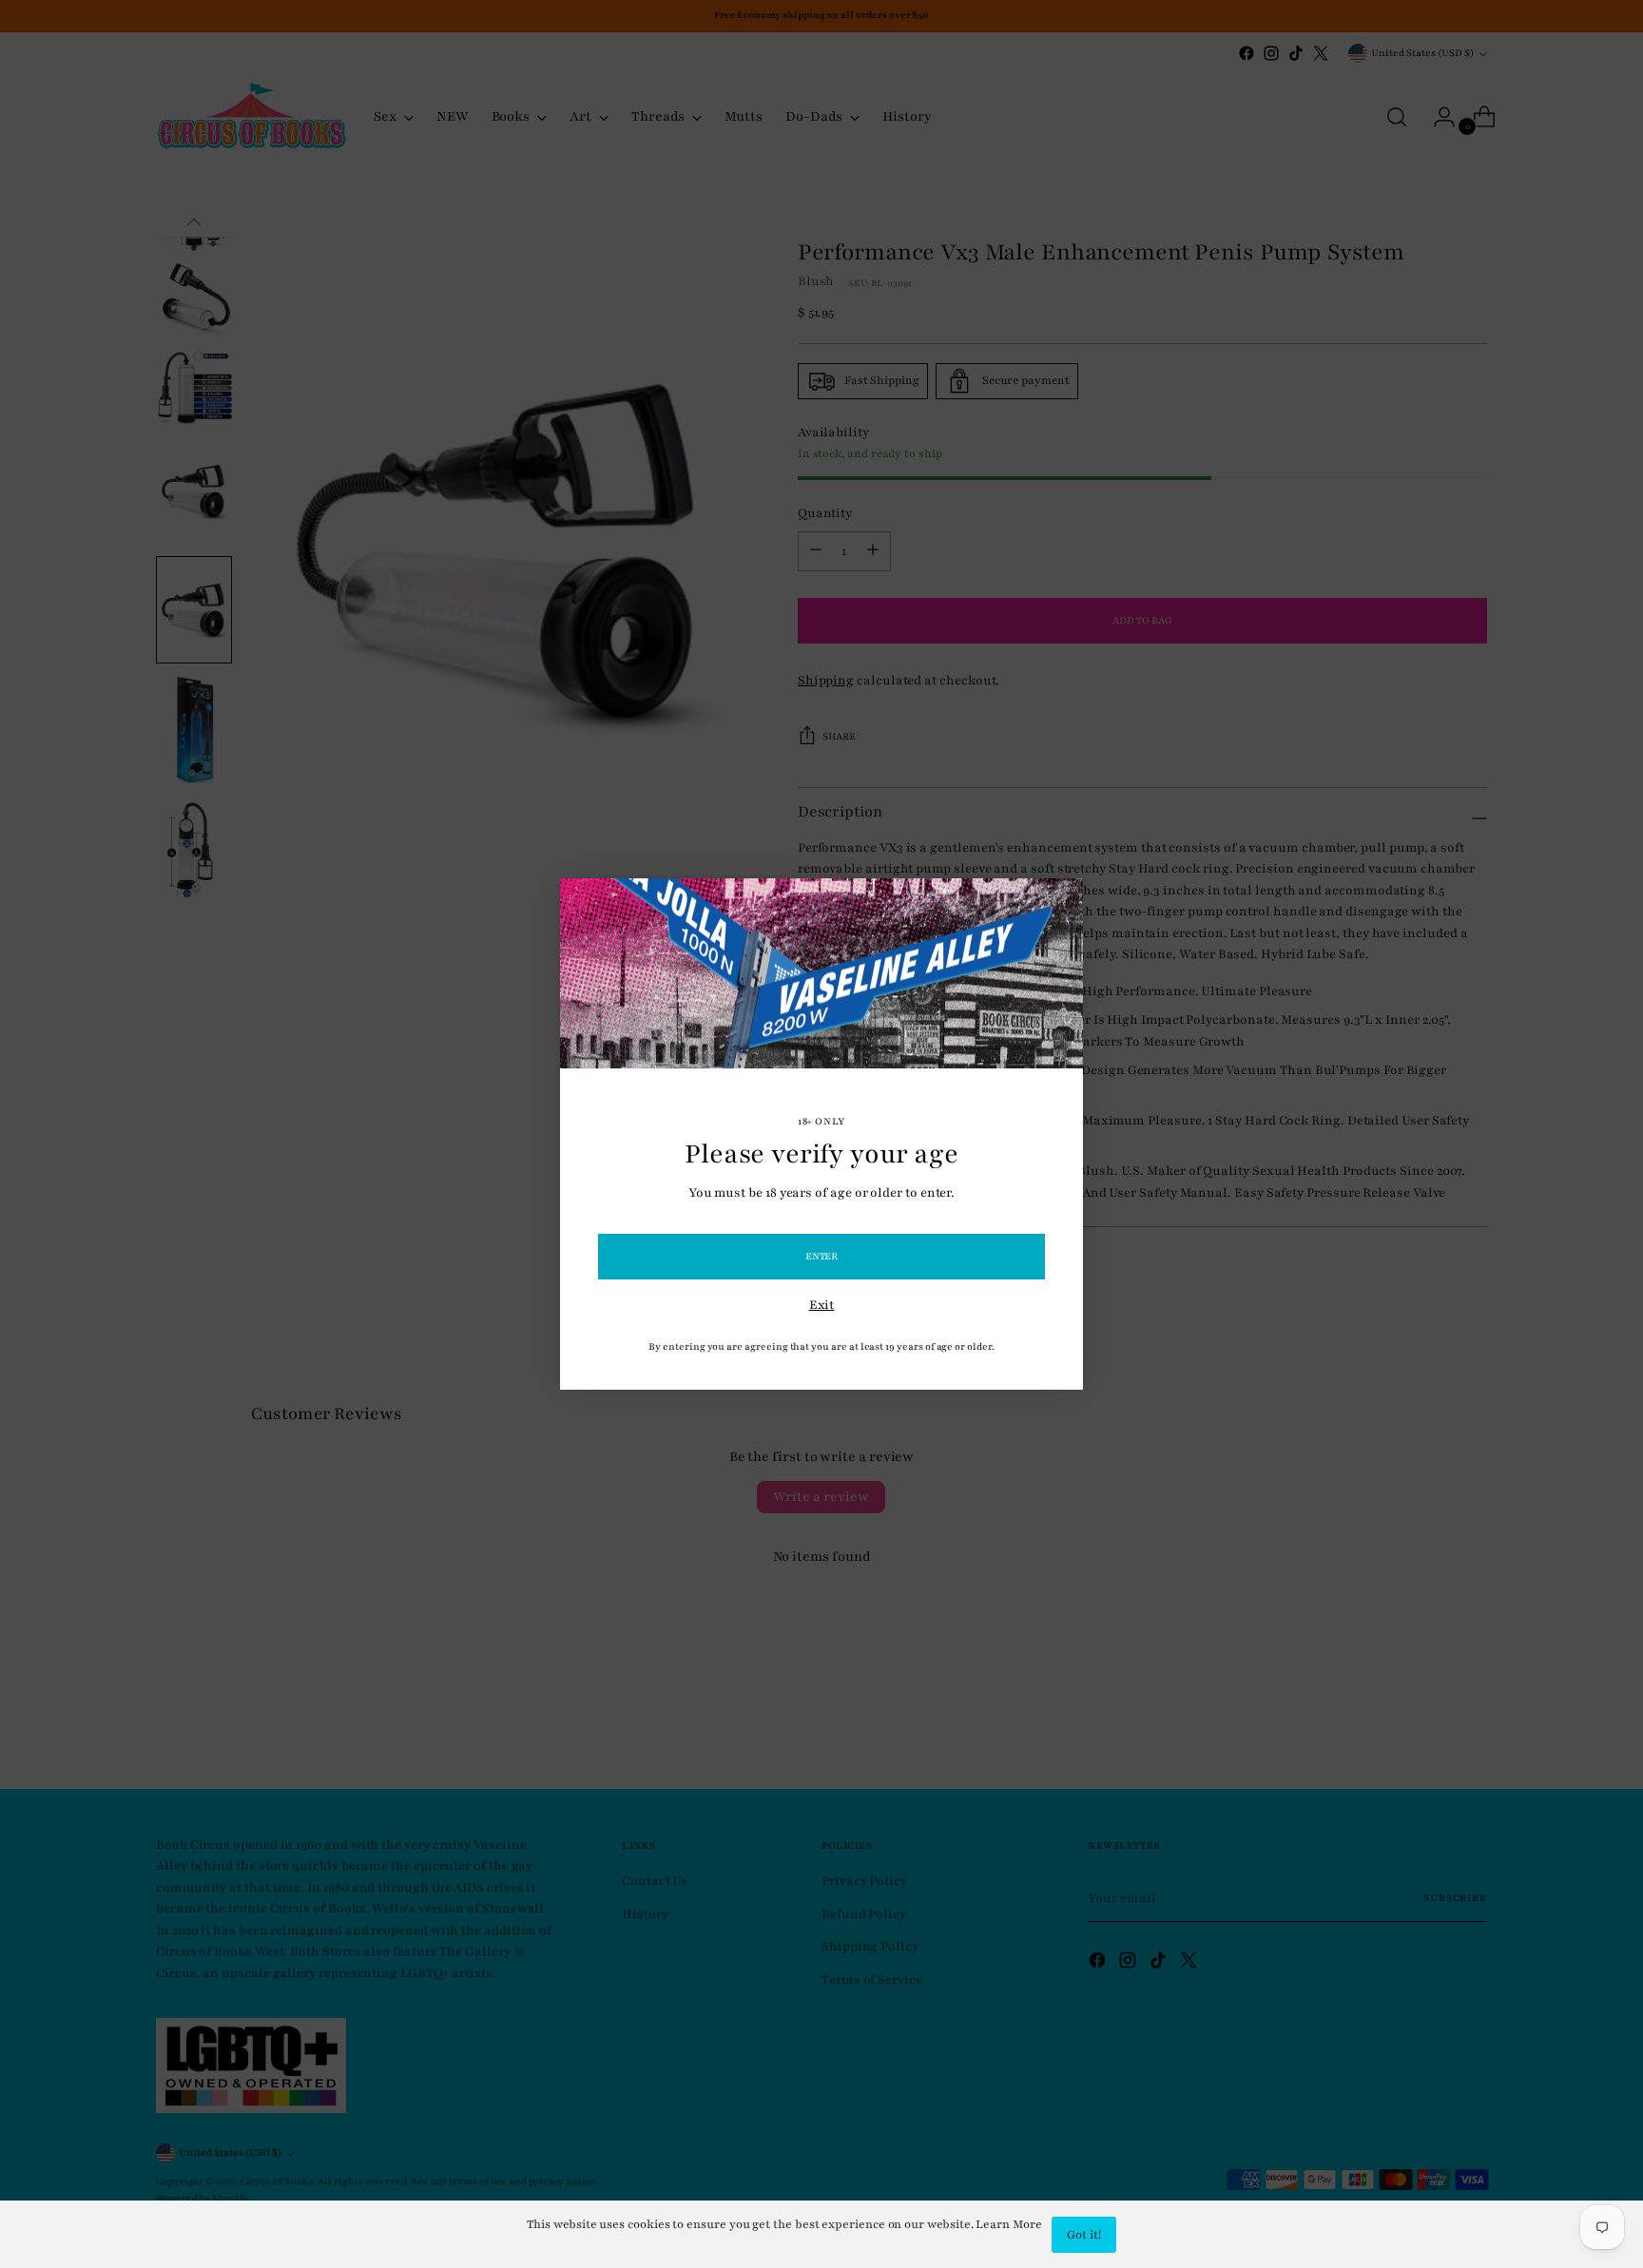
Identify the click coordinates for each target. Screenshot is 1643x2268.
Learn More (1008, 2224)
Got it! (1084, 2235)
